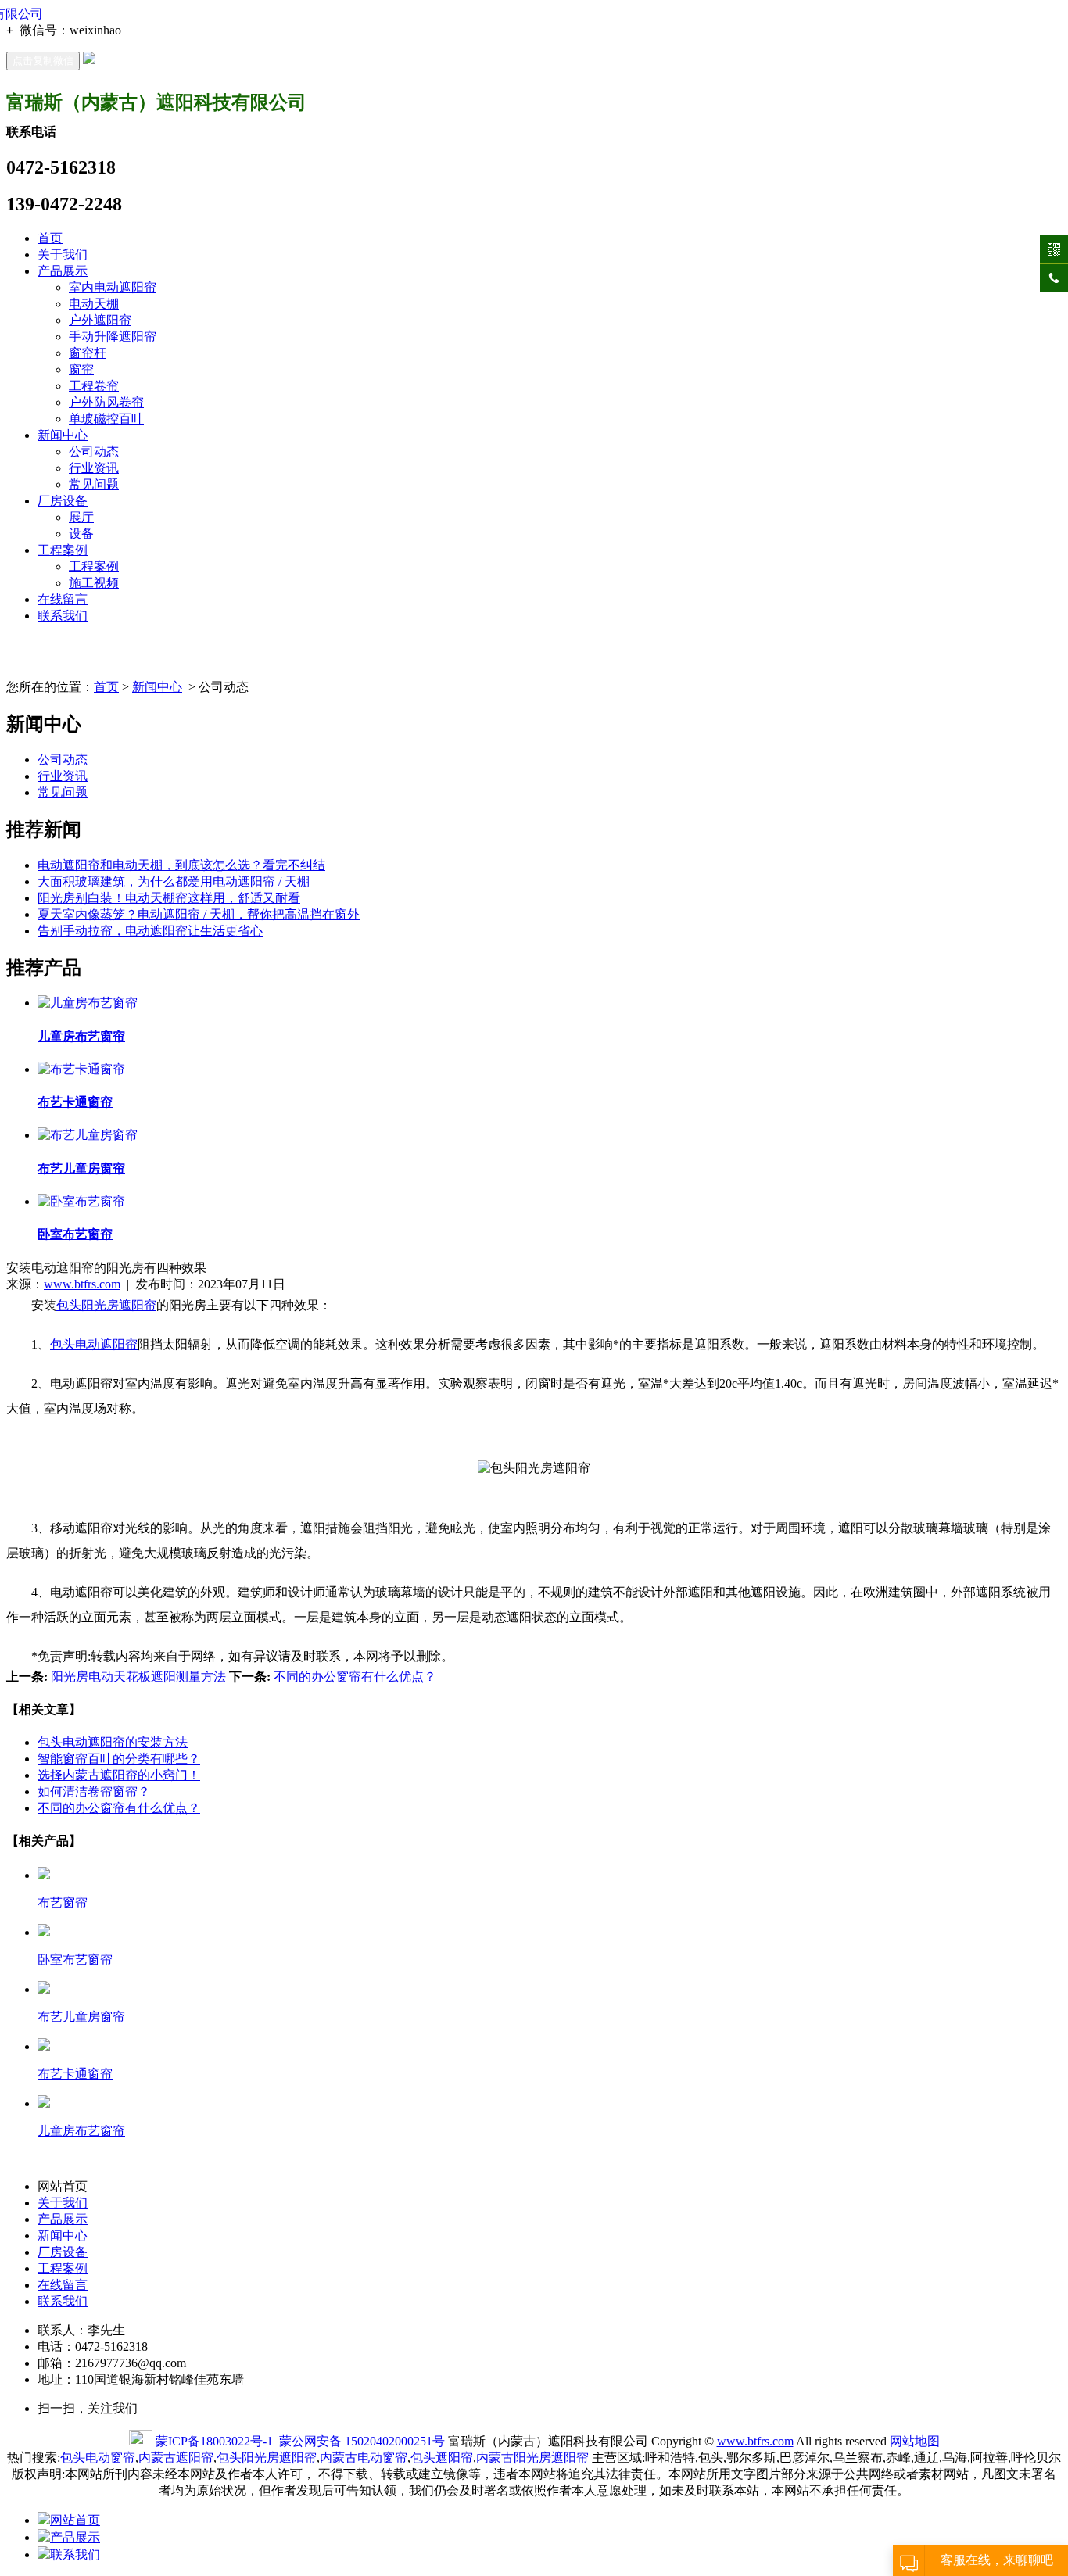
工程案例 (63, 550)
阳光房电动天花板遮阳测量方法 (137, 1677)
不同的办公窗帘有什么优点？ (353, 1677)
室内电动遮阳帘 (113, 287)
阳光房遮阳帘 (119, 1305)
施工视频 (94, 583)
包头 (69, 1305)
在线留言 (63, 599)
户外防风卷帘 (106, 402)
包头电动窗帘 (98, 2458)
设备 (81, 534)
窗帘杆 (88, 353)
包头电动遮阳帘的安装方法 (113, 1742)
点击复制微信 (43, 61)
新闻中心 (63, 435)
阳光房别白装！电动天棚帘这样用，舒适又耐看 (169, 898)
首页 (50, 238)
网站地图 (915, 2441)
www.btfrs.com (82, 1284)
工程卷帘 (94, 386)
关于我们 (63, 254)
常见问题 (94, 484)
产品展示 (63, 271)
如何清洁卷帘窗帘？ (94, 1791)
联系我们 (63, 616)
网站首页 (75, 2520)
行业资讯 (94, 468)
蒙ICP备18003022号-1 (214, 2441)
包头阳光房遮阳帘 (267, 2458)
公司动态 (94, 451)
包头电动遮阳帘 (94, 1344)
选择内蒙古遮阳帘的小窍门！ (119, 1775)
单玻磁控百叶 (106, 419)
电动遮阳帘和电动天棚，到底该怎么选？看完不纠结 (181, 865)
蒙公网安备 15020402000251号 (362, 2441)
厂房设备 (63, 501)
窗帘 (81, 369)
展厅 (81, 517)
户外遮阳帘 (100, 320)
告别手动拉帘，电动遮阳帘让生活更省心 (150, 931)
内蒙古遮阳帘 (176, 2458)
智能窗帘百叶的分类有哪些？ (119, 1759)
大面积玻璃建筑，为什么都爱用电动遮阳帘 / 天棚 (174, 881)
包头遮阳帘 (442, 2458)
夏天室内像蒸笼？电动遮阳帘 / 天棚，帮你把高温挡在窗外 (199, 914)
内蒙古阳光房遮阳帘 (532, 2458)
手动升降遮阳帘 (113, 337)
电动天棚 (94, 304)
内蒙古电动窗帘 (364, 2458)
